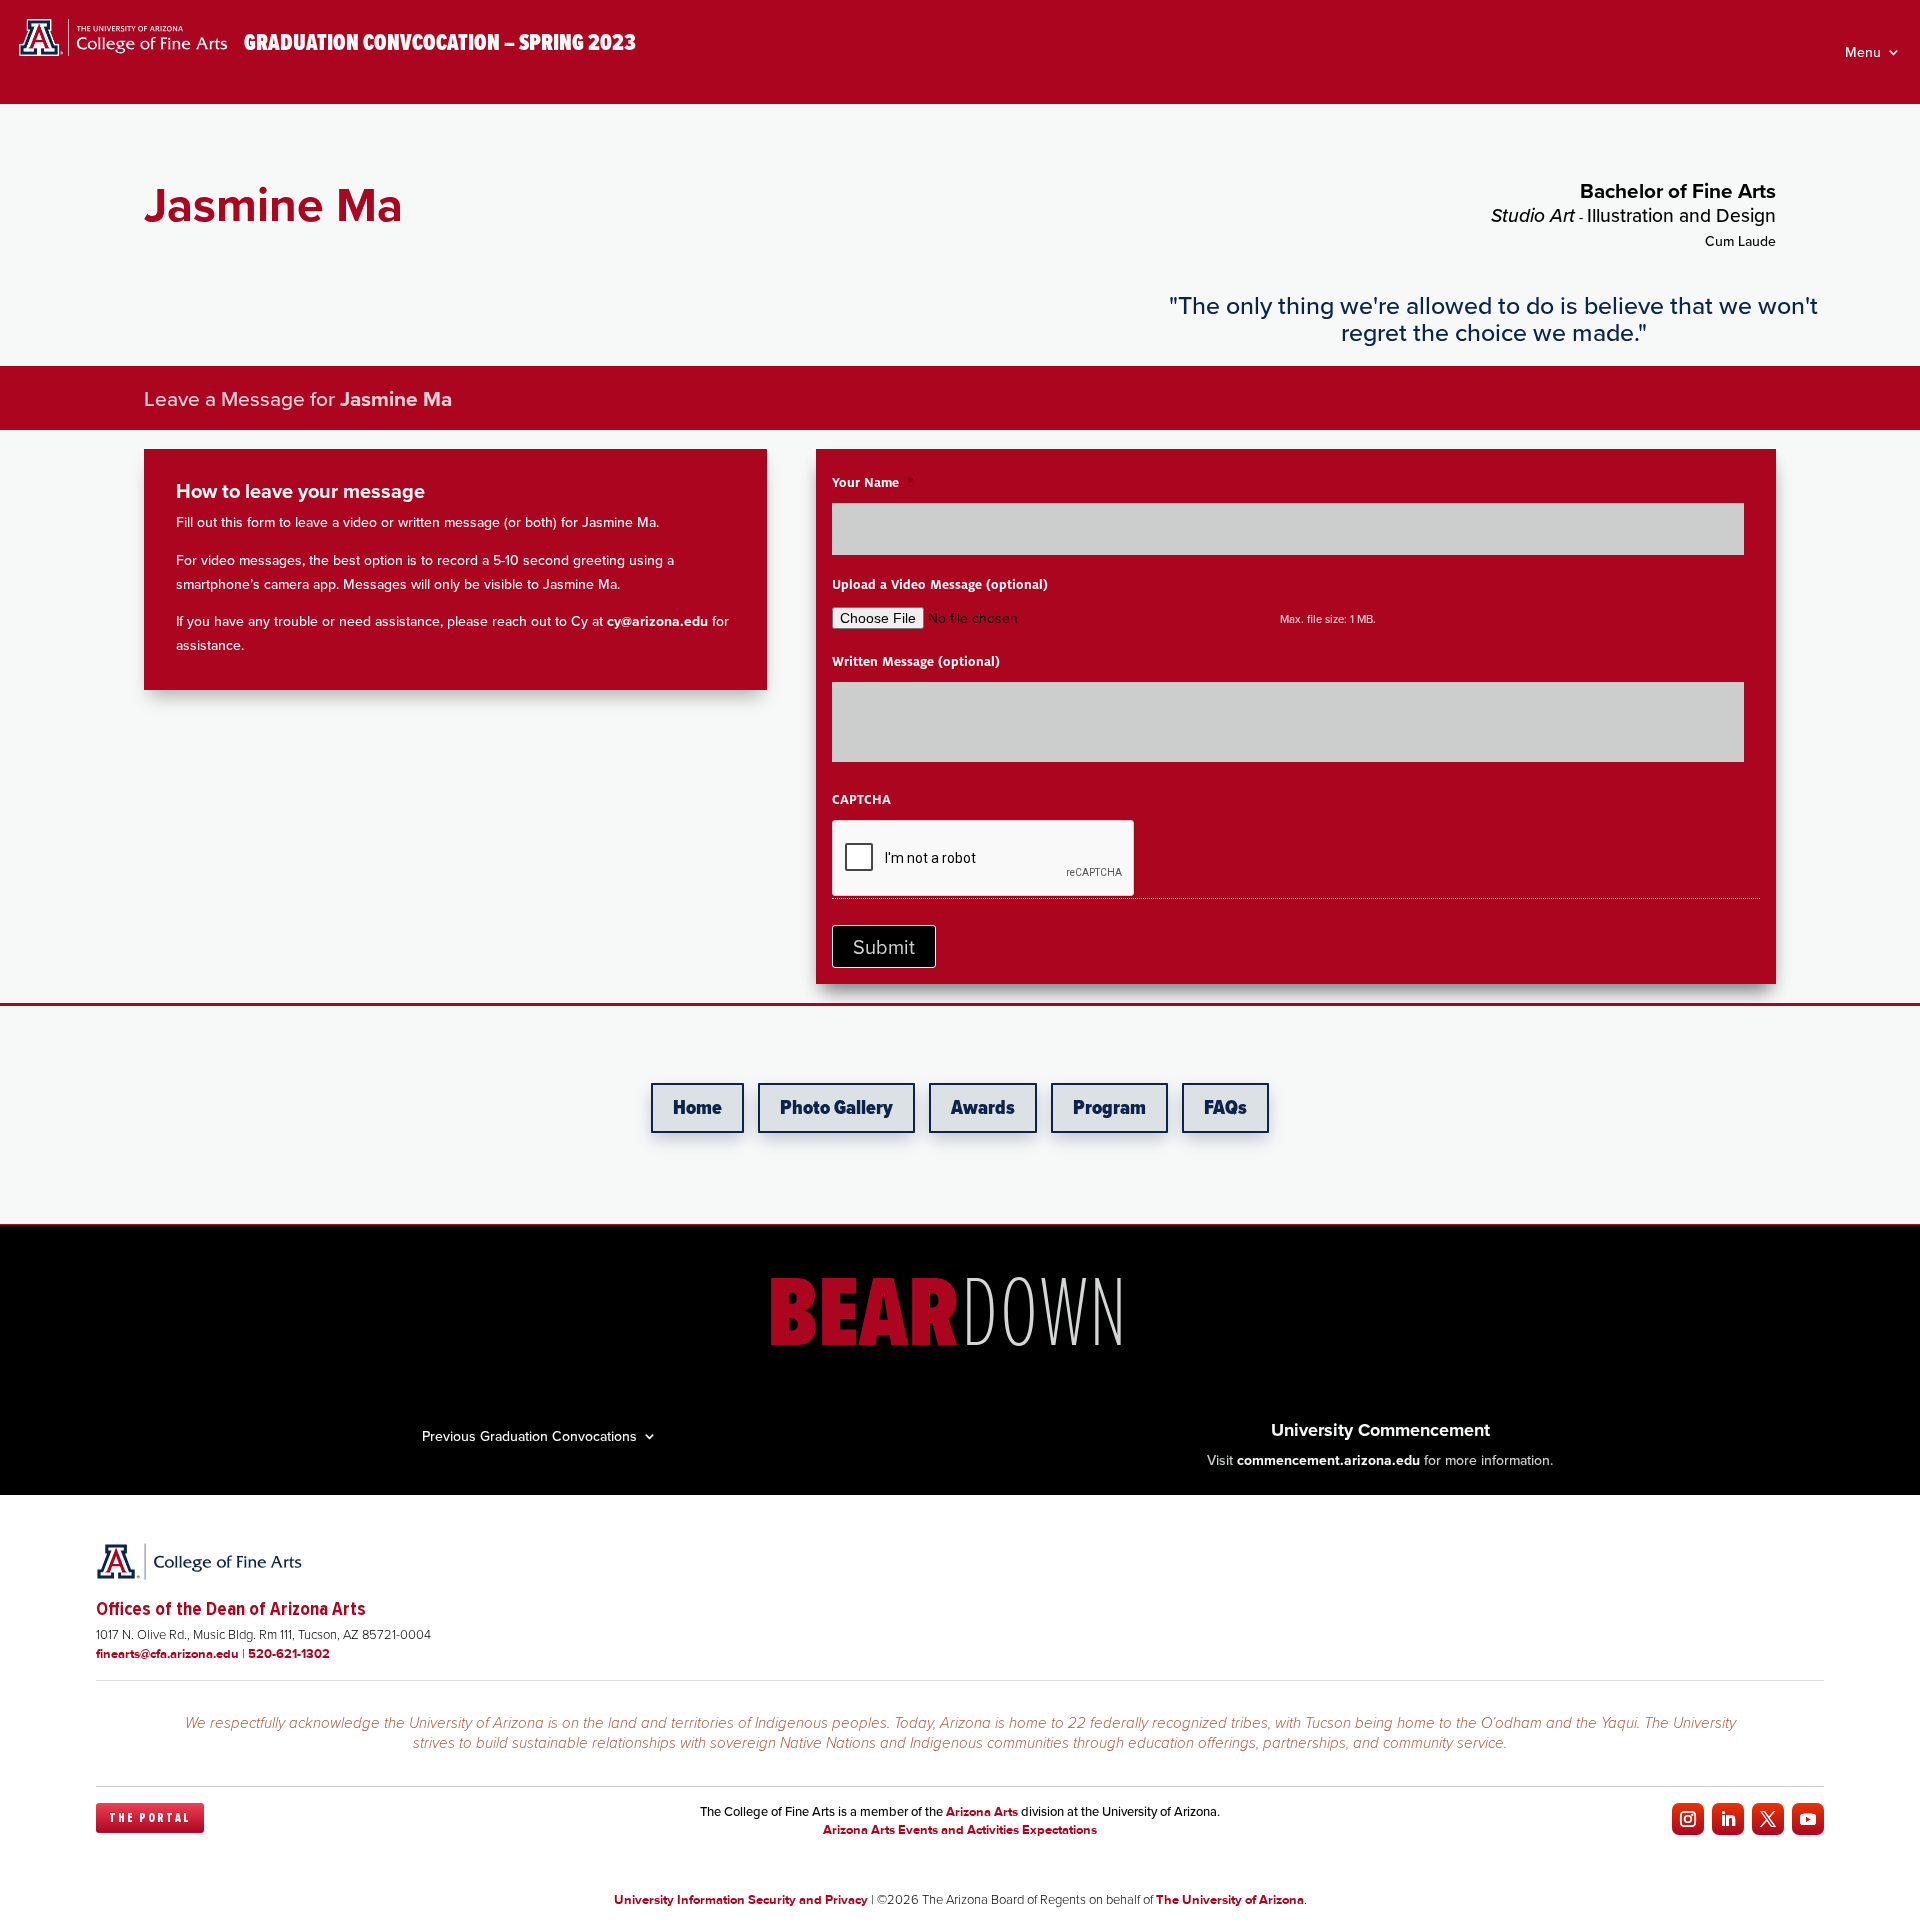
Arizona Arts (982, 1811)
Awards (983, 1108)
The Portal (150, 1818)
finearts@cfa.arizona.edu (167, 1653)
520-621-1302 (289, 1653)
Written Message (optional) (916, 662)
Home (697, 1108)
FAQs (1225, 1108)
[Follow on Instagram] (1688, 1819)
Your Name (873, 483)
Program (1109, 1108)
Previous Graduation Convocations (529, 1434)
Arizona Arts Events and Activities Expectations (960, 1829)
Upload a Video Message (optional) (940, 585)
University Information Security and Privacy (741, 1899)
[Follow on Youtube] (1808, 1819)
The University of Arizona (1230, 1899)
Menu (1863, 53)
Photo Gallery (836, 1108)
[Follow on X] (1768, 1819)
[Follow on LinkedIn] (1728, 1819)
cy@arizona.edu (657, 621)
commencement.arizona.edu (1328, 1460)
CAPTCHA (861, 800)
